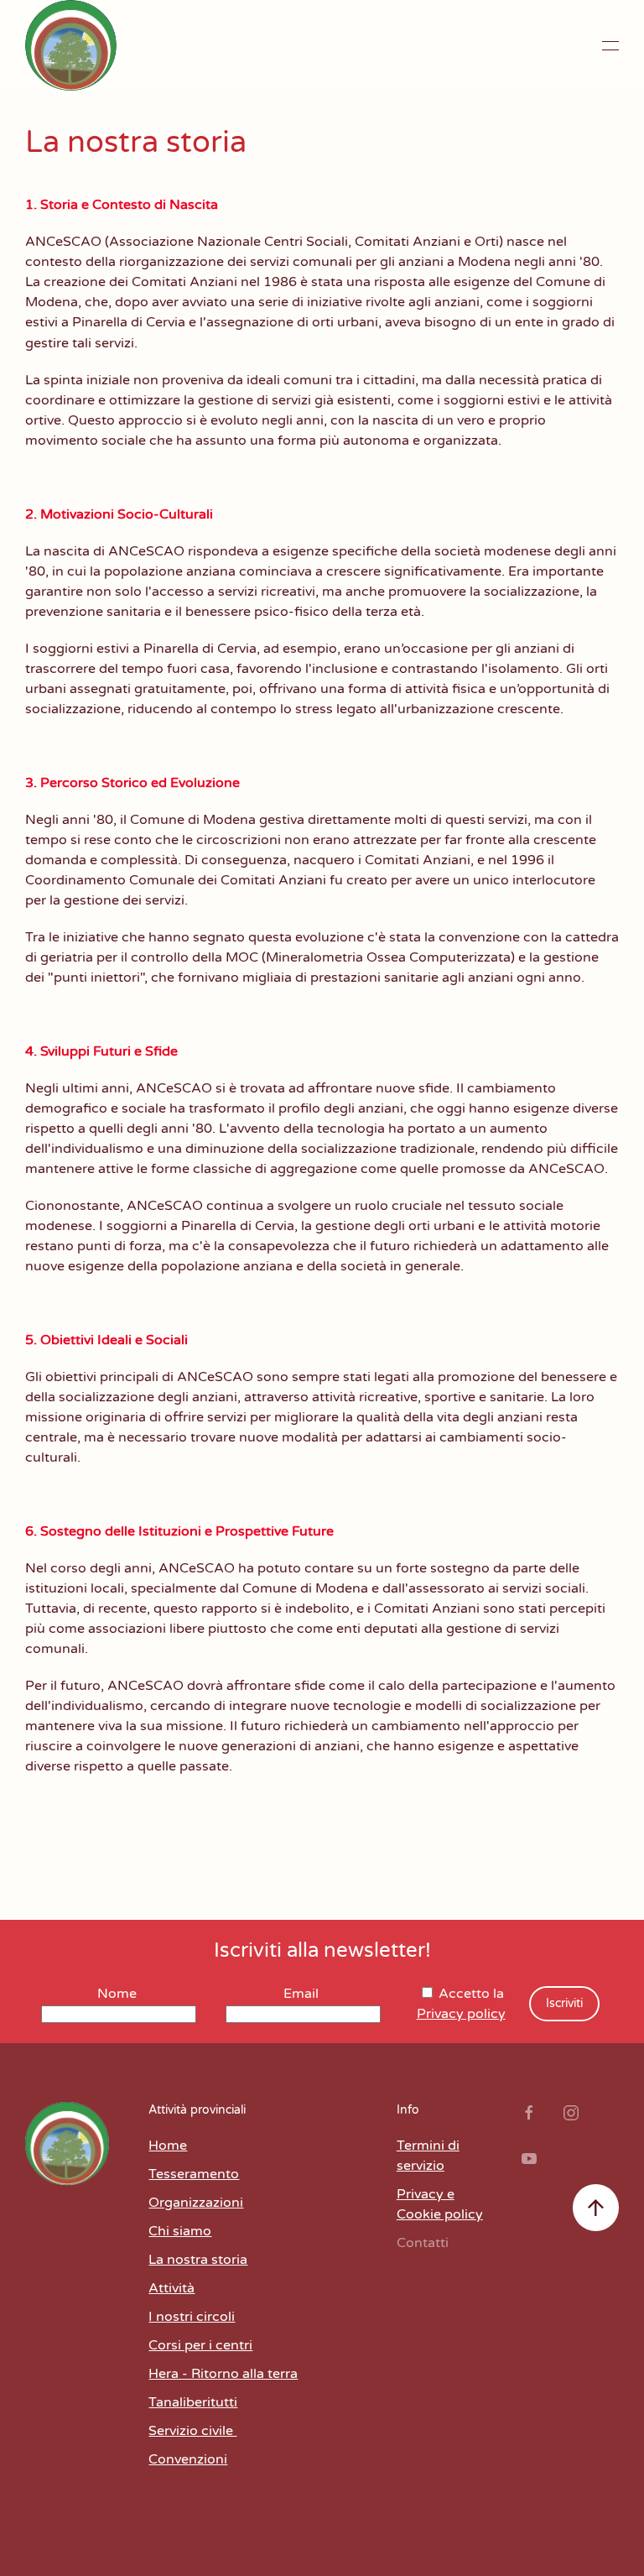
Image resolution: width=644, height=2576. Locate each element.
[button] (610, 46)
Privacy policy (461, 2014)
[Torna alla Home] (71, 46)
